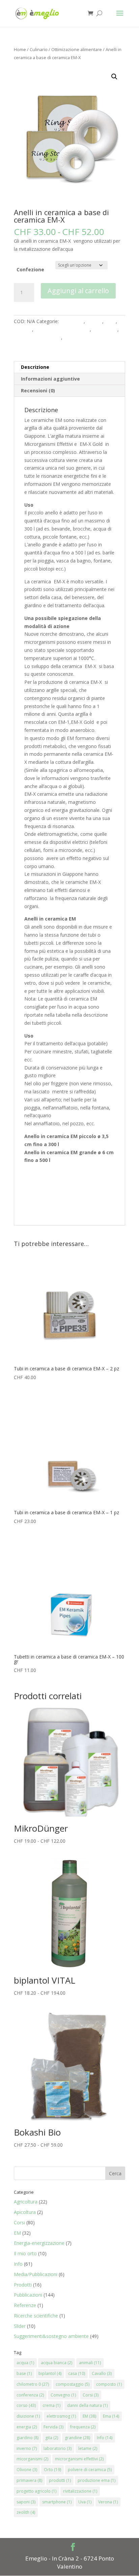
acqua (25, 2363)
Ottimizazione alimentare (77, 49)
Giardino (23, 329)
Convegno (63, 2395)
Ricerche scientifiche (36, 2316)
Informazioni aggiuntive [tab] (50, 379)
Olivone (27, 2470)
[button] (114, 77)
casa (77, 2373)
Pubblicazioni (28, 2295)
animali (90, 2363)
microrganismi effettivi (79, 2459)
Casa (110, 321)
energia (27, 2427)
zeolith (26, 2512)
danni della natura (87, 2405)
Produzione (105, 329)
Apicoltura (25, 2212)
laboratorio (58, 2448)
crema (51, 2405)
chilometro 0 (33, 2384)
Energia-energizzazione (39, 2243)
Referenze (25, 2305)
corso (26, 2405)
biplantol (50, 2373)
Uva (85, 2502)
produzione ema (96, 2480)
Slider (20, 2326)
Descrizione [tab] (35, 367)
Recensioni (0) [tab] (38, 391)
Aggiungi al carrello (78, 291)
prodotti (60, 2480)
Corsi (19, 2222)
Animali (94, 321)
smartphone (57, 2502)
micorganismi (32, 2459)
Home (20, 49)
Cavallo (102, 2373)
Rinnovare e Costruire (37, 337)
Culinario (39, 49)
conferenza (30, 2395)
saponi (26, 2502)
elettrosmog (61, 2416)
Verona (108, 2502)
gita (52, 2438)
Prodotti (23, 2285)
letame (88, 2448)
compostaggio (73, 2384)
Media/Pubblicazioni (36, 2274)
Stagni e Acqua (80, 337)
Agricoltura (72, 321)
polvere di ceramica (90, 2470)
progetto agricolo (36, 2491)
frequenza (83, 2427)
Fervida (53, 2427)
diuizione (28, 2416)
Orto (52, 2470)
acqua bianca (57, 2363)
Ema (111, 2416)
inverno (27, 2448)
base (24, 2373)
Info (18, 2264)
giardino (27, 2438)
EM (17, 2233)
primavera (29, 2480)
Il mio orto (25, 2253)
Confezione (30, 269)
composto (109, 2384)
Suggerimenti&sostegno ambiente (51, 2336)
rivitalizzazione (80, 2491)
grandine (77, 2438)
